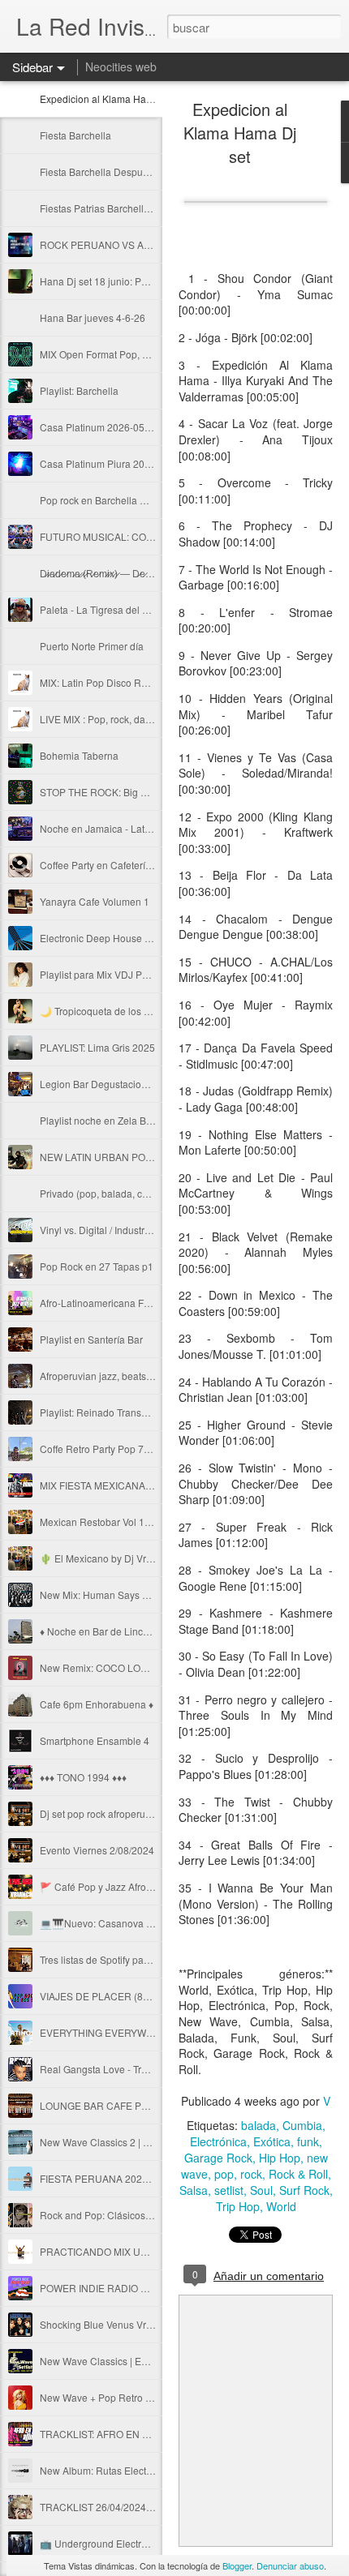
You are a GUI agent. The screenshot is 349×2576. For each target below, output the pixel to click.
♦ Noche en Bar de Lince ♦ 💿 (105, 1631)
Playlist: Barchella (79, 390)
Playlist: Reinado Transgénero (106, 1412)
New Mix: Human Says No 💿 (105, 1594)
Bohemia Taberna (79, 755)
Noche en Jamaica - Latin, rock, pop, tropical (138, 828)
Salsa (194, 2190)
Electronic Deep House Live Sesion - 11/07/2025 (147, 938)
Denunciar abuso (290, 2565)
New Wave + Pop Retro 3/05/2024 (115, 2397)
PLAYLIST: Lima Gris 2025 (97, 1047)
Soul (261, 2190)
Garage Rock (218, 2158)
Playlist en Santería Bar (91, 1339)
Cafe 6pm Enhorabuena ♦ (97, 1704)
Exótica (272, 2141)
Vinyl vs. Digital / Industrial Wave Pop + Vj (131, 1230)
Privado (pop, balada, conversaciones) (125, 1193)
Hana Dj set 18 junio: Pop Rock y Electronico (138, 281)
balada (259, 2125)
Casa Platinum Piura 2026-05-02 (112, 463)
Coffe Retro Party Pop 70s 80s (106, 1449)
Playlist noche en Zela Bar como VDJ (121, 1120)
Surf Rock (304, 2190)
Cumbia (302, 2125)
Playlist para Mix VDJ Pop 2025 (109, 974)
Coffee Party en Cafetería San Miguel (122, 865)
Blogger (237, 2565)
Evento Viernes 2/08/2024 (97, 1850)
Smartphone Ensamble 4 (95, 1740)
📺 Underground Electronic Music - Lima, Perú (142, 2543)
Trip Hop (238, 2206)
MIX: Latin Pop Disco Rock (98, 682)
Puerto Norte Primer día (92, 646)
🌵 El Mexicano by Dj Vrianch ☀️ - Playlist (132, 1558)
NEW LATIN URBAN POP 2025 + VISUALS (134, 1157)
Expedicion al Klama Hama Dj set (114, 99)
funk (308, 2141)
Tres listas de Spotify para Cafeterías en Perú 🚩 (146, 1959)
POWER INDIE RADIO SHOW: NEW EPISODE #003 (154, 2288)
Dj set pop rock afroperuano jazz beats (125, 1813)
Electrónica (218, 2141)
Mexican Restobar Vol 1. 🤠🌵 (107, 1522)
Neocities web (121, 66)
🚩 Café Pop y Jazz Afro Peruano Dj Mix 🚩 (136, 1886)
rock (251, 2174)
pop (224, 2174)
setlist (229, 2190)
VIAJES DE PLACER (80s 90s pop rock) (128, 1996)
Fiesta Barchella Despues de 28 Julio (122, 171)
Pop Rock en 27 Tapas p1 (97, 1266)
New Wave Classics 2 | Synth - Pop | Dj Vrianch (144, 2142)
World (281, 2206)
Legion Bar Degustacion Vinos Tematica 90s (138, 1084)
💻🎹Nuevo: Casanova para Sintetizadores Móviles (154, 1923)
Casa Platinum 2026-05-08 (99, 427)
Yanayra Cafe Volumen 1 (95, 901)
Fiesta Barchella (75, 135)
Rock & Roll (298, 2174)
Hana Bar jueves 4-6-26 (93, 317)
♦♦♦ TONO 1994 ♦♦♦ (83, 1777)
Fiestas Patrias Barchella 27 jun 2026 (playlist (140, 208)
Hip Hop (280, 2158)
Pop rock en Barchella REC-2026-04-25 (128, 500)
